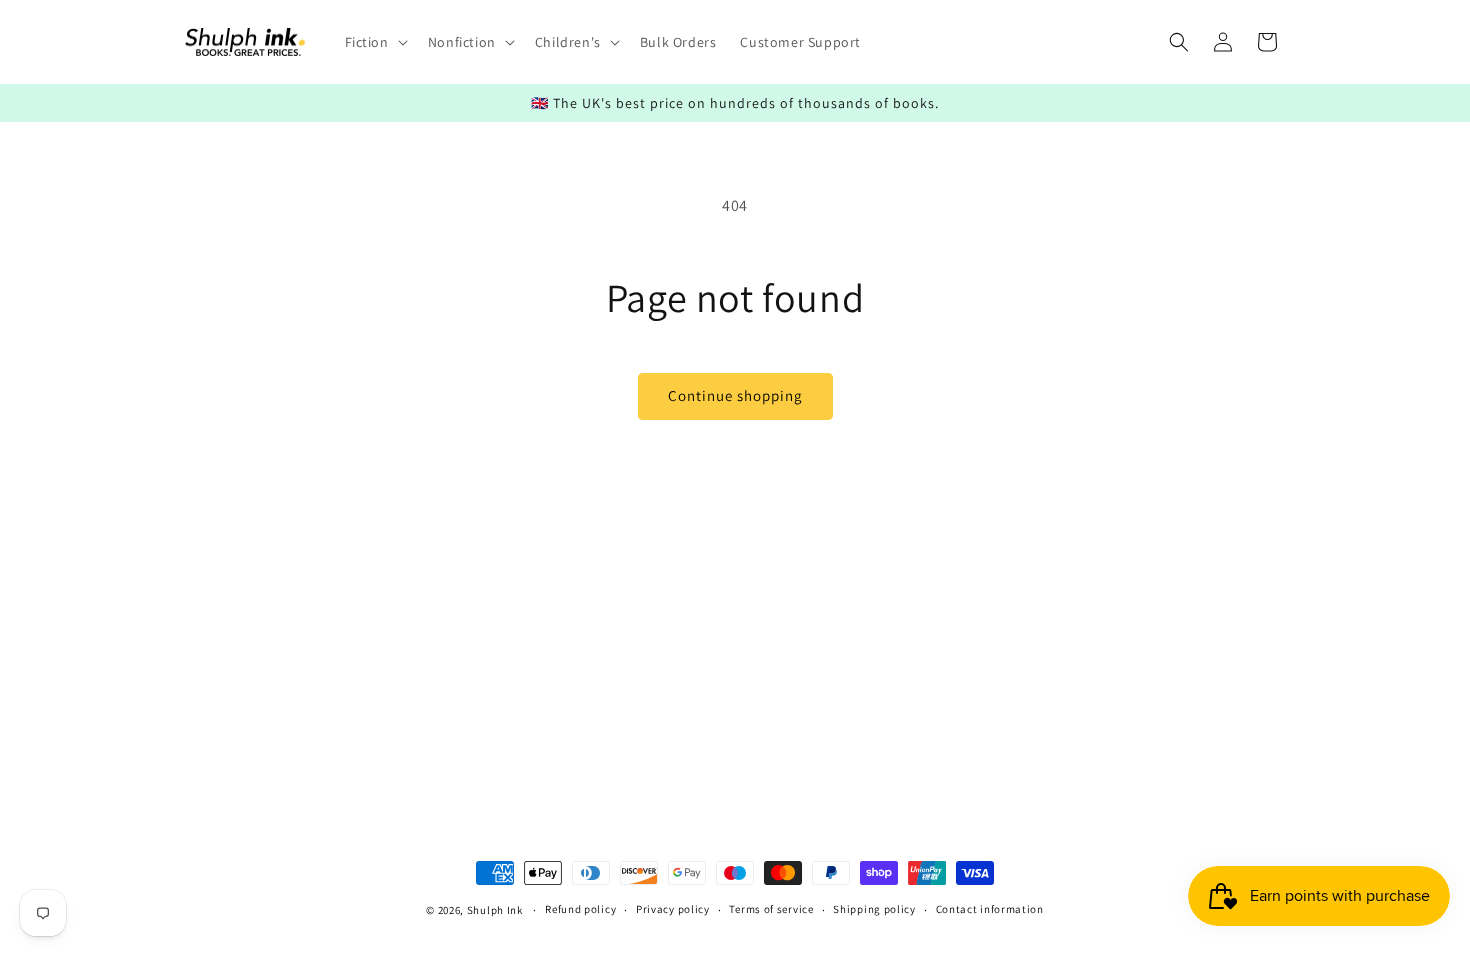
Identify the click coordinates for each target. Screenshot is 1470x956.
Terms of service (771, 909)
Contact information (990, 909)
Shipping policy (874, 909)
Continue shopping (735, 395)
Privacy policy (673, 909)
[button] (374, 42)
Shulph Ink (495, 910)
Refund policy (580, 909)
